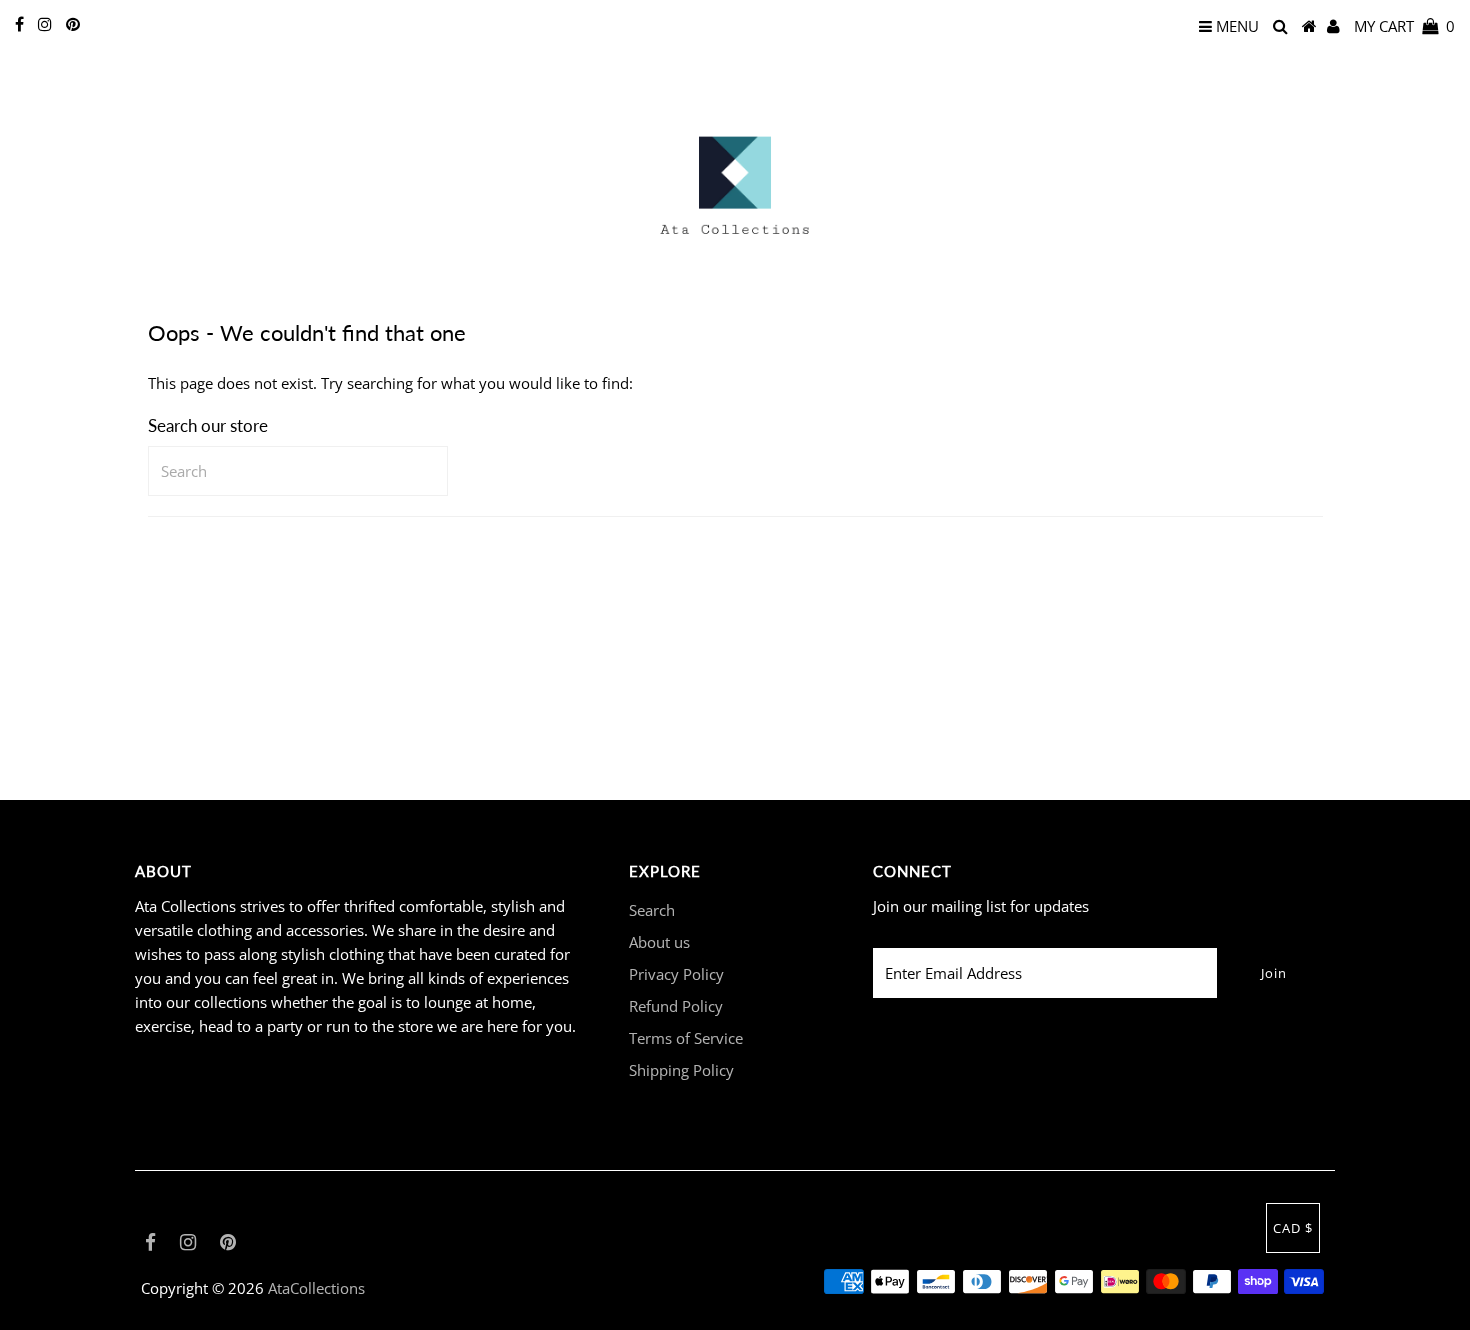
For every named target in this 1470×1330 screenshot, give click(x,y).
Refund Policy (676, 1006)
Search (652, 910)
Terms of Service (686, 1038)
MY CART (1404, 26)
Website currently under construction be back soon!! (735, 47)
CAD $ (1293, 1228)
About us (659, 942)
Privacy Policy (676, 974)
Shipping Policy (681, 1070)
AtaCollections (316, 1288)
